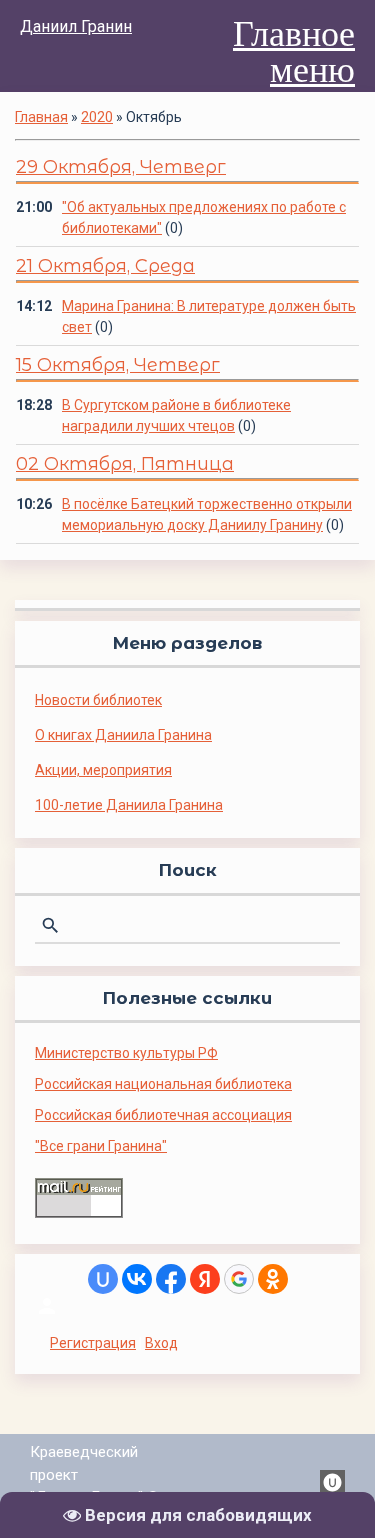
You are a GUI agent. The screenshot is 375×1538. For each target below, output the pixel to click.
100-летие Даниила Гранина (129, 805)
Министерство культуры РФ (126, 1053)
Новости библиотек (98, 700)
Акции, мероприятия (103, 770)
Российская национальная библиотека (163, 1084)
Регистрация (93, 1343)
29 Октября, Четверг (121, 167)
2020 (97, 117)
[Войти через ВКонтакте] (137, 1279)
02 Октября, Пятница (125, 464)
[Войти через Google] (239, 1279)
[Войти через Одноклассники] (273, 1279)
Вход (161, 1343)
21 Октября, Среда (105, 266)
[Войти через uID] (103, 1279)
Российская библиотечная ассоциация (163, 1115)
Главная (41, 117)
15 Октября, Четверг (118, 365)
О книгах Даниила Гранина (123, 735)
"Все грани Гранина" (101, 1146)
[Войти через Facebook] (171, 1279)
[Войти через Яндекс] (205, 1279)
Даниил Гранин (76, 26)
